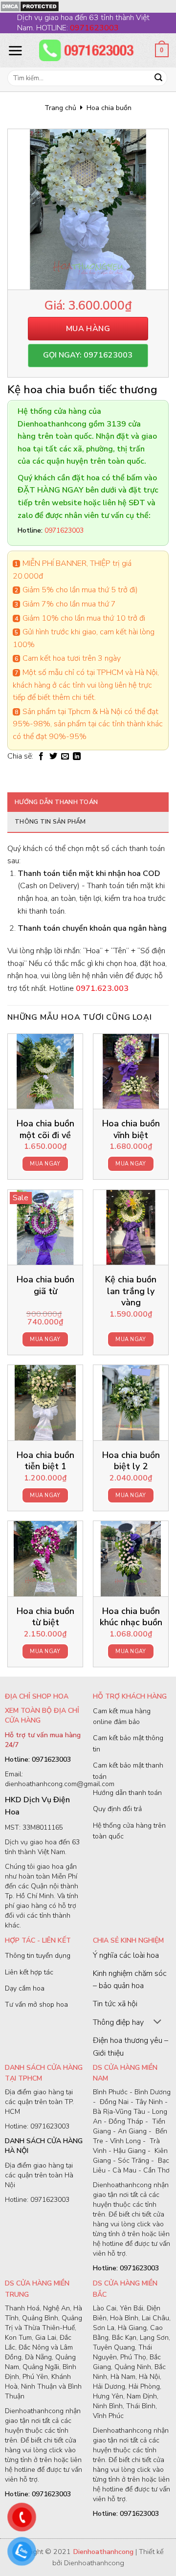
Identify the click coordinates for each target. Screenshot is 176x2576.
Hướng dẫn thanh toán (56, 802)
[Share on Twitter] (53, 757)
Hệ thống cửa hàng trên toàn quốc (129, 1831)
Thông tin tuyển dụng (38, 1956)
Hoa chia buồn (109, 108)
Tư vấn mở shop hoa (36, 2005)
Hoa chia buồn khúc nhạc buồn (131, 1617)
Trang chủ (60, 108)
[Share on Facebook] (41, 757)
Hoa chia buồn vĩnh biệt (131, 1129)
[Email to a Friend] (65, 757)
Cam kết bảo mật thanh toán (128, 1771)
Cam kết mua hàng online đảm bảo (122, 1716)
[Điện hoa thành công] (88, 50)
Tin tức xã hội (115, 2004)
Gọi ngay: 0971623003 (88, 355)
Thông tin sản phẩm (50, 822)
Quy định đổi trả (117, 1809)
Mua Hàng (88, 329)
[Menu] (15, 50)
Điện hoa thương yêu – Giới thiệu (131, 2047)
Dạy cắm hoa (25, 1988)
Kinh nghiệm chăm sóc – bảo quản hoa (130, 1980)
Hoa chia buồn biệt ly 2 (131, 1461)
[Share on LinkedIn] (77, 757)
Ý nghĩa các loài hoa (126, 1955)
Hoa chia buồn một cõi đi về (45, 1129)
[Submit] (158, 78)
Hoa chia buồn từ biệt (45, 1617)
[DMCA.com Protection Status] (30, 6)
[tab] (88, 802)
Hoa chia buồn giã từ (45, 1285)
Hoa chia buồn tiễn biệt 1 (45, 1461)
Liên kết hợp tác (29, 1972)
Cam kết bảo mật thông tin (128, 1743)
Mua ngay (45, 1164)
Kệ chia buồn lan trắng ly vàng (131, 1291)
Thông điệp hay (118, 2022)
